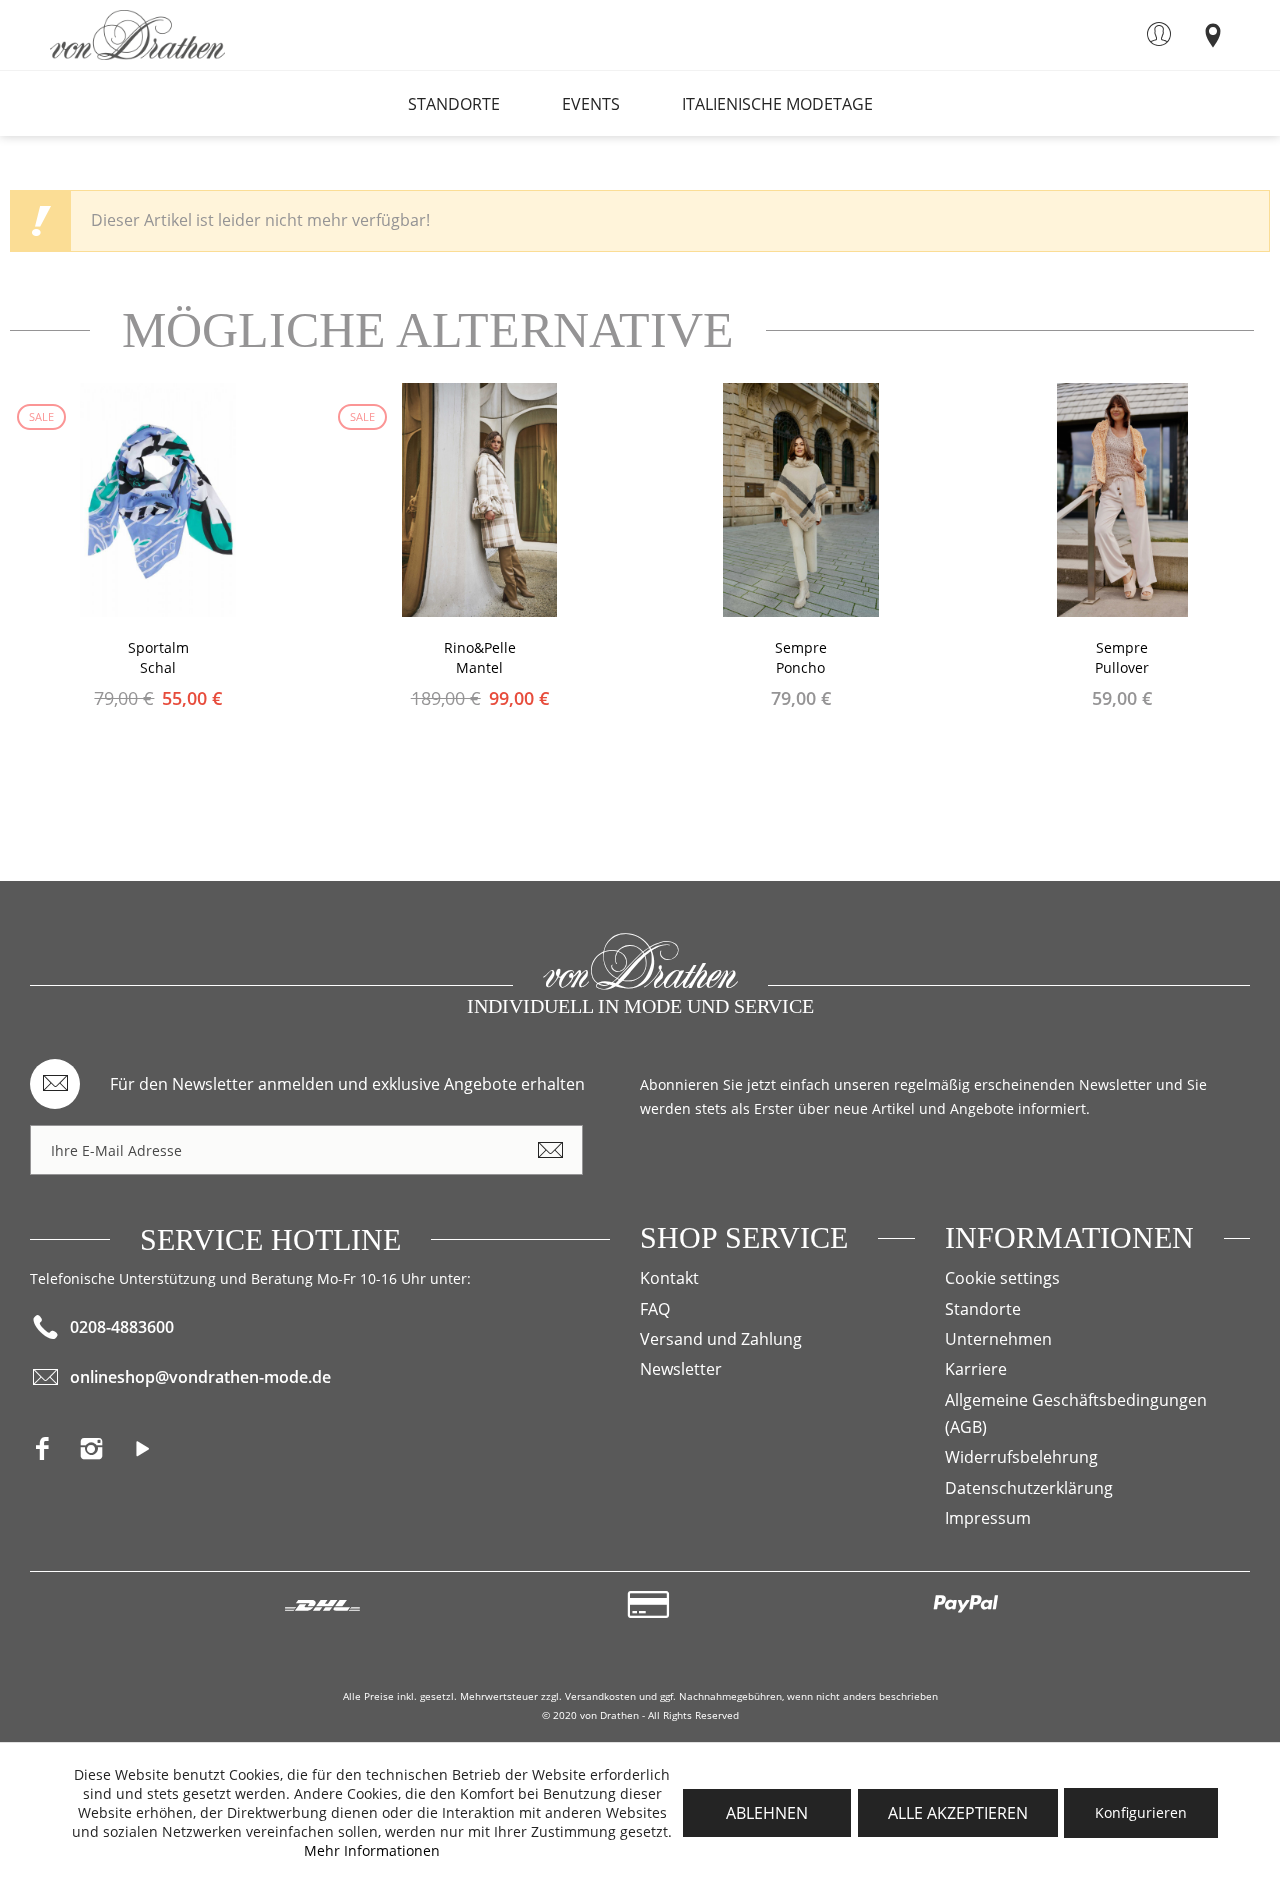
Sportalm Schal (158, 657)
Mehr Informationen (372, 1850)
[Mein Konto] (1158, 34)
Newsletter (681, 1369)
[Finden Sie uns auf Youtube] (150, 1454)
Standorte (983, 1309)
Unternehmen (998, 1339)
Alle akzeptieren (958, 1813)
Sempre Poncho (801, 657)
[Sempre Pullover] (1122, 500)
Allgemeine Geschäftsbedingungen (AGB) (1076, 1413)
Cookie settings (1002, 1278)
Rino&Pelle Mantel (480, 657)
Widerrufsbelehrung (1021, 1457)
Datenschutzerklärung (1029, 1488)
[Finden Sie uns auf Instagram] (103, 1454)
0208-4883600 (122, 1327)
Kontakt (669, 1278)
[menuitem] (1158, 34)
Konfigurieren (1141, 1812)
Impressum (988, 1518)
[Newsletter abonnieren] (550, 1150)
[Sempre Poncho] (801, 500)
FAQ (655, 1309)
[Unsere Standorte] (1212, 34)
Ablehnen (767, 1813)
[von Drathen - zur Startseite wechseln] (137, 35)
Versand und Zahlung (721, 1339)
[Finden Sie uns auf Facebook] (54, 1454)
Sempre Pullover (1122, 657)
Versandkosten (600, 1696)
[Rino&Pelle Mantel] (480, 500)
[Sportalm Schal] (159, 500)
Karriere (976, 1369)
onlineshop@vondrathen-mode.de (200, 1377)
